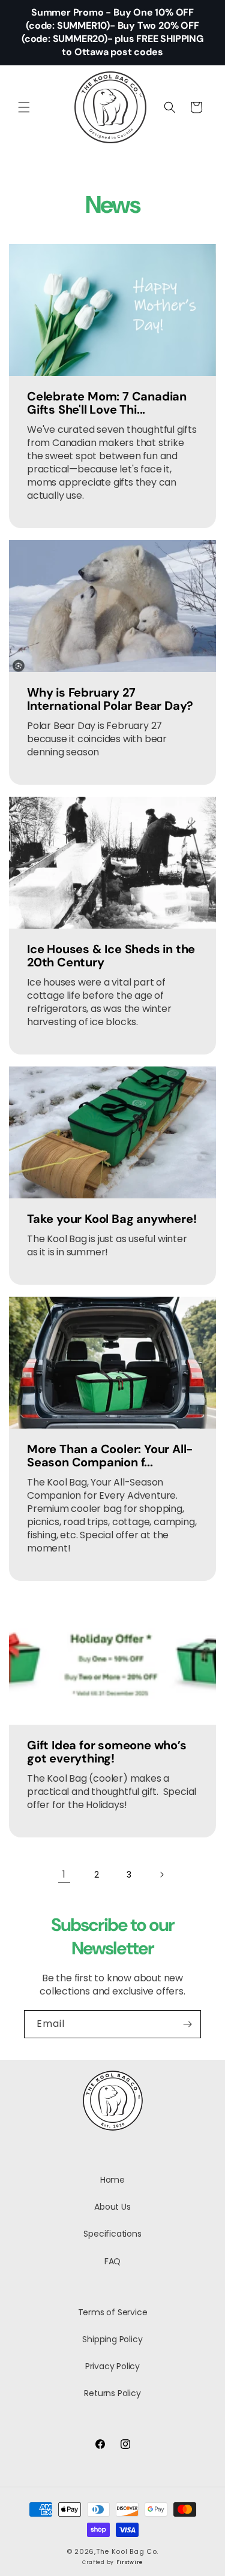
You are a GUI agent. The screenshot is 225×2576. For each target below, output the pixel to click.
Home (112, 2180)
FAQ (112, 2261)
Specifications (112, 2234)
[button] (24, 107)
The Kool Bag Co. (127, 2551)
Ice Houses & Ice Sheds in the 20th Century (111, 956)
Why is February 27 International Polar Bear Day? (110, 699)
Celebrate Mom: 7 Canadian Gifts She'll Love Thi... (107, 403)
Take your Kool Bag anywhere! (112, 1219)
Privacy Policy (112, 2366)
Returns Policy (112, 2393)
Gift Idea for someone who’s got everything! (107, 1752)
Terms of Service (113, 2312)
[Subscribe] (187, 2024)
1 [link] (64, 1874)
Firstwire (130, 2562)
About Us (112, 2207)
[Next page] (161, 1875)
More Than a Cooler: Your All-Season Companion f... (110, 1456)
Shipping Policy (112, 2339)
